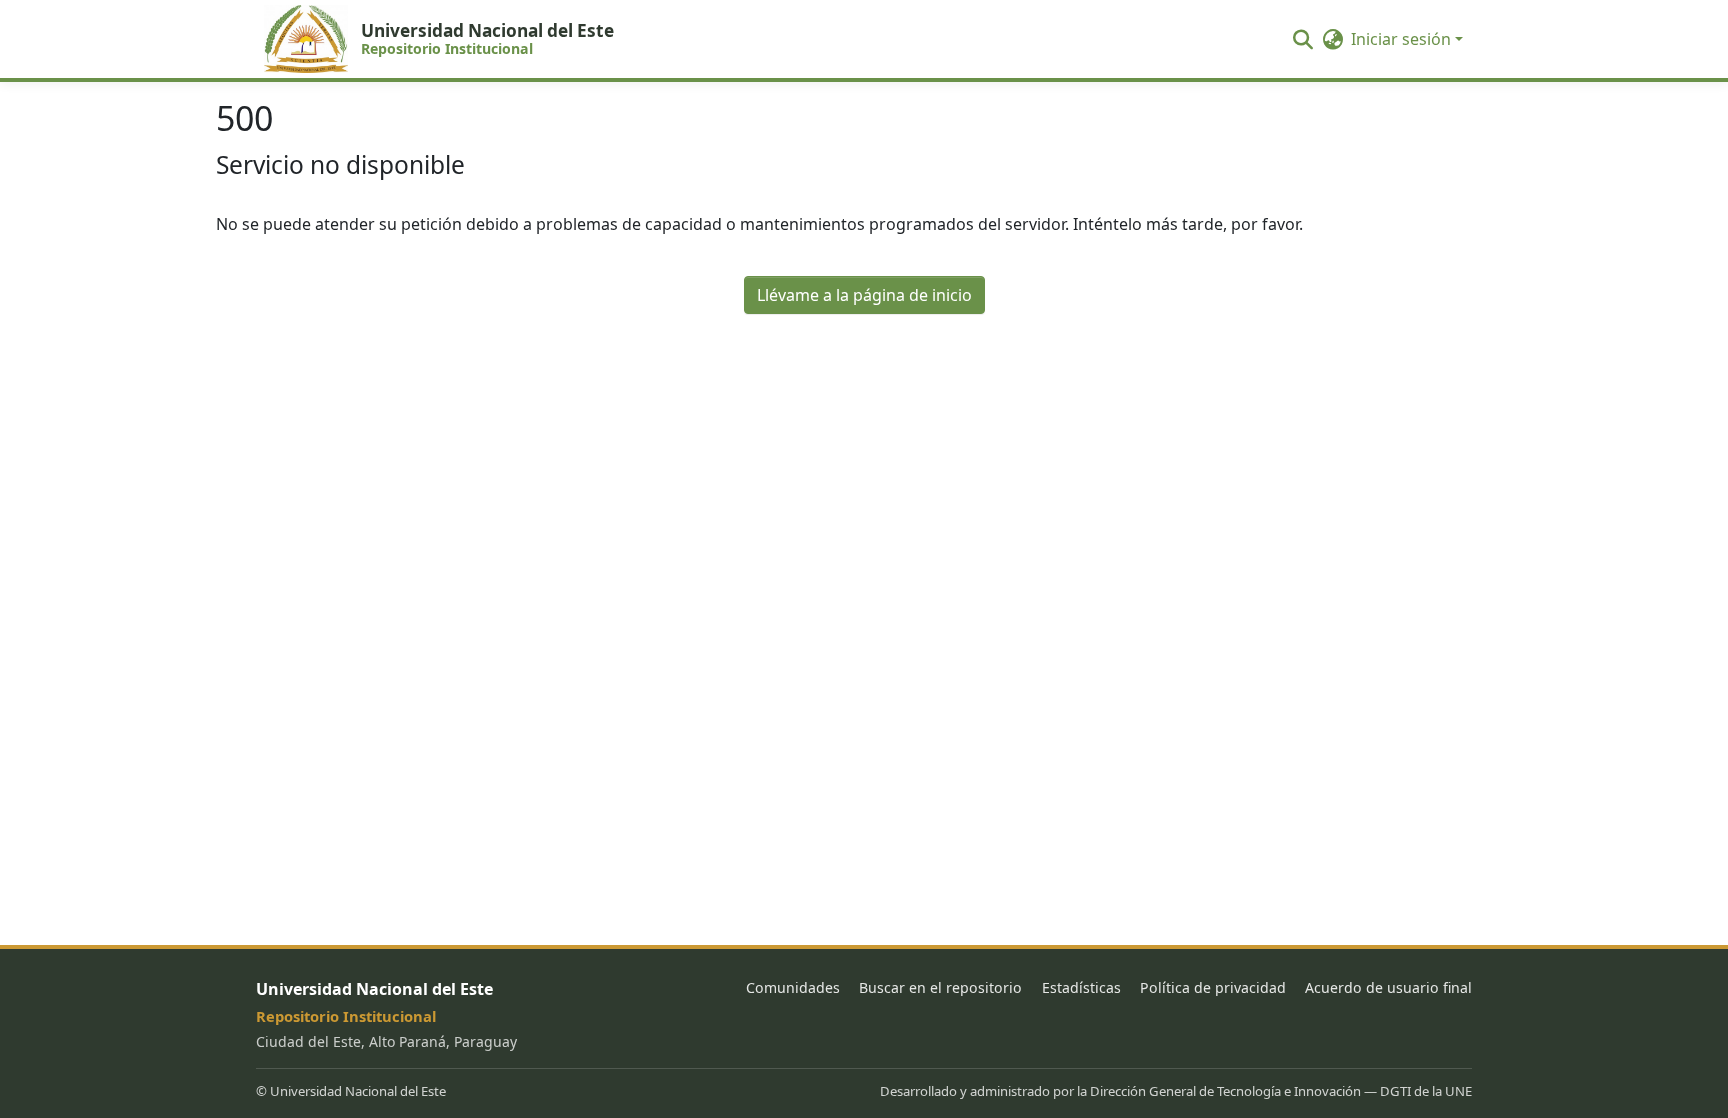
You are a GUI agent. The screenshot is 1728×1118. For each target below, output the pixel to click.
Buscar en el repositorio (940, 987)
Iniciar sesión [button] (1403, 39)
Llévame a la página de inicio (864, 295)
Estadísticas (1081, 987)
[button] (444, 39)
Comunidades (793, 987)
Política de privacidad (1213, 987)
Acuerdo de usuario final (1388, 987)
